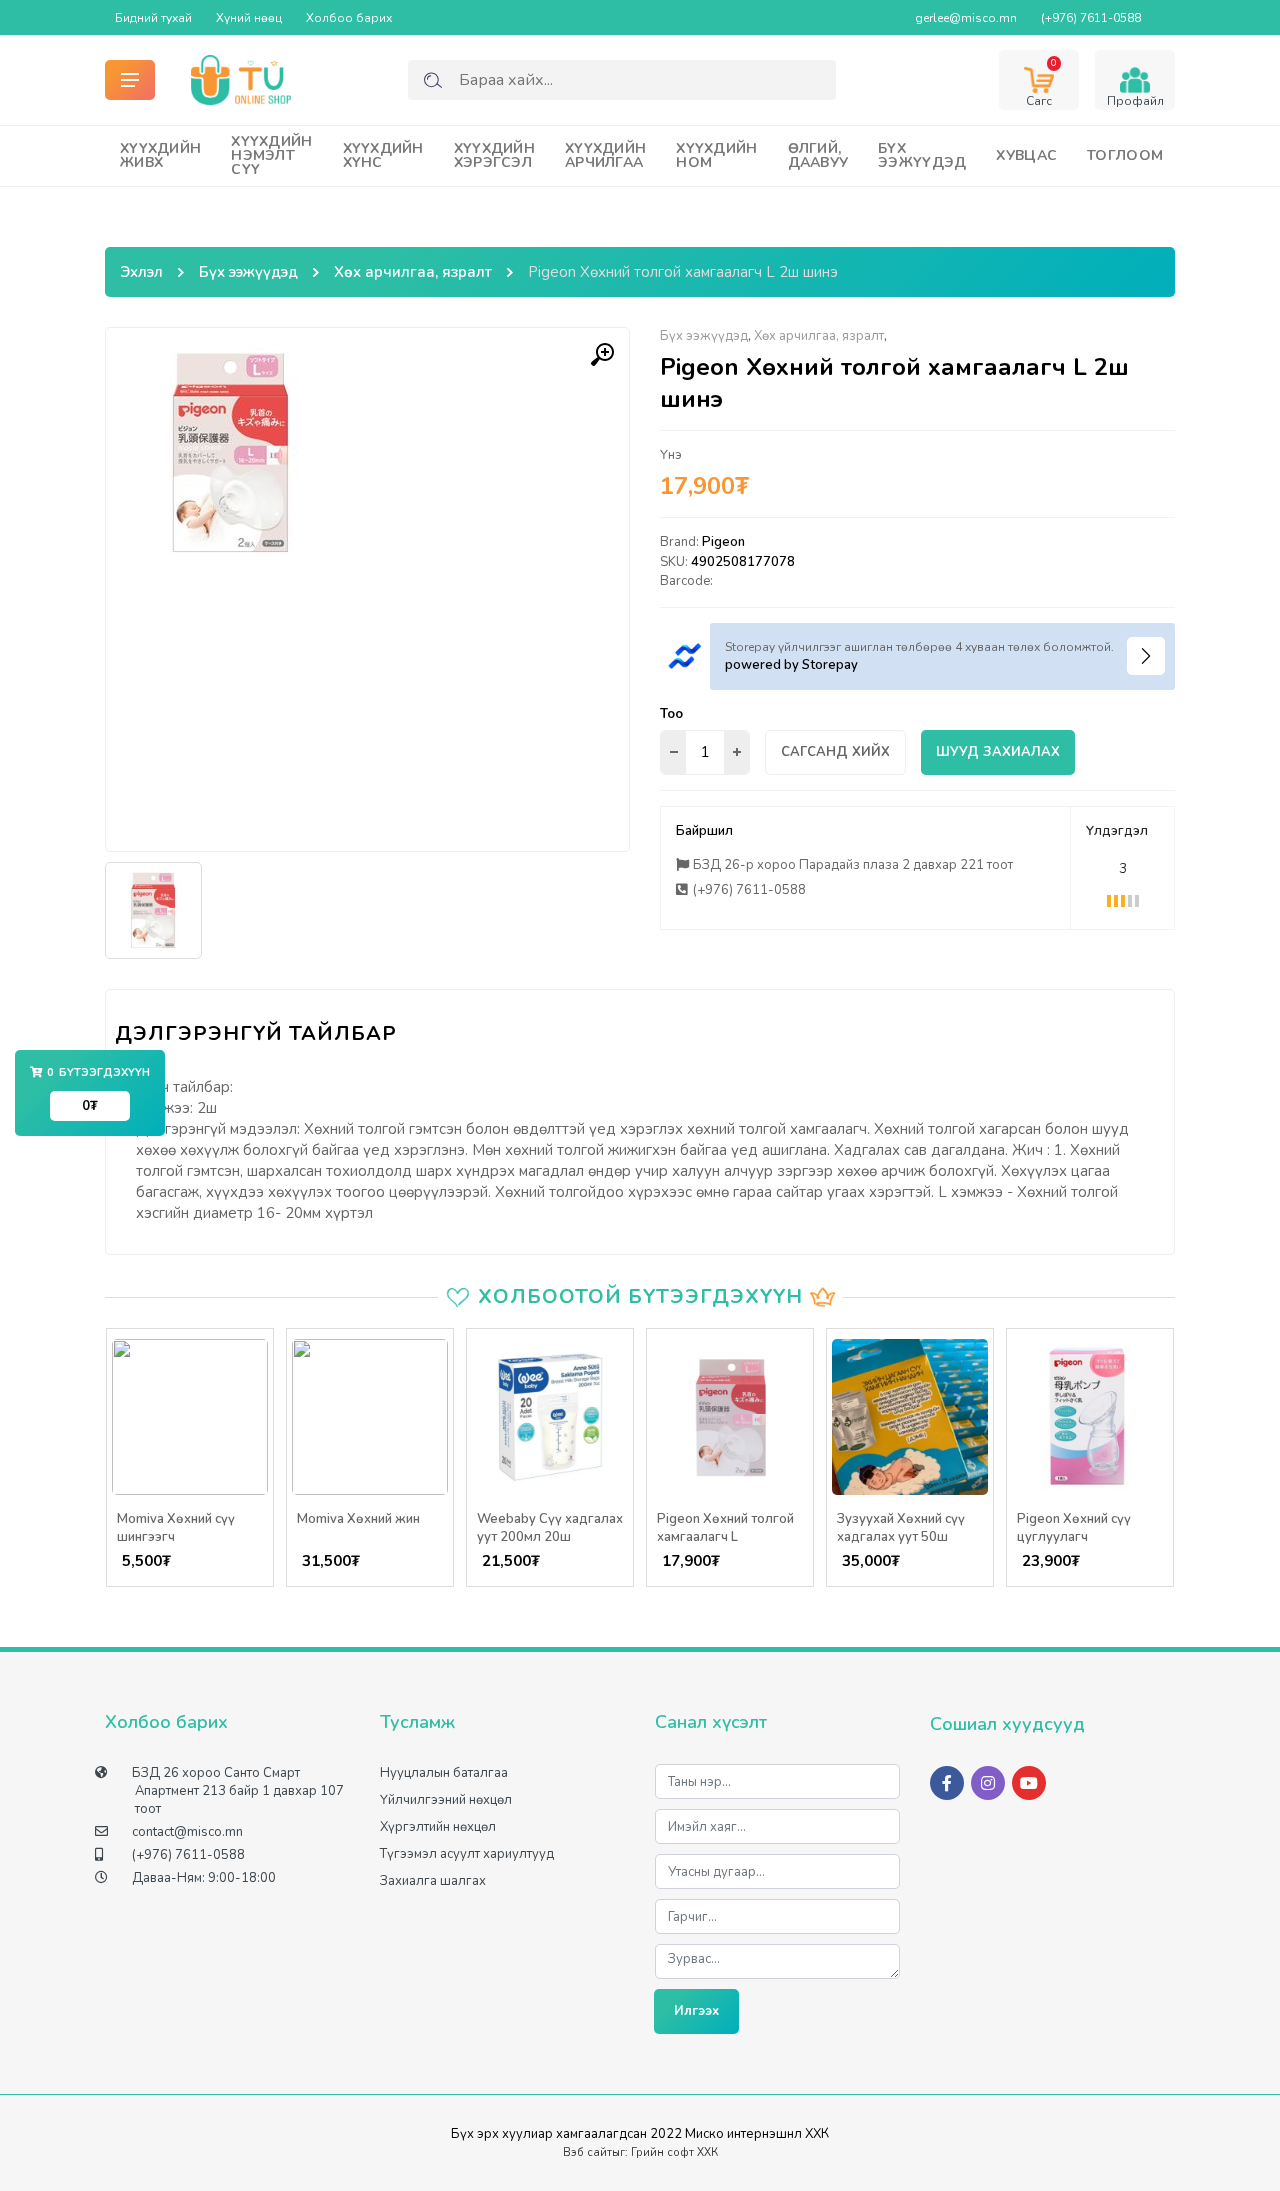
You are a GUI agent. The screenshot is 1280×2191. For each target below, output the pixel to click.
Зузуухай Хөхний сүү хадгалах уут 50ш (901, 1528)
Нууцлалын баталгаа (444, 1773)
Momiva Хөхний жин (358, 1519)
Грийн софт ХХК (674, 2152)
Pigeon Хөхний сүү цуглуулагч (1074, 1528)
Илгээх (696, 2011)
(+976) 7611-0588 (1091, 18)
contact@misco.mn (187, 1832)
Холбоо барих (349, 18)
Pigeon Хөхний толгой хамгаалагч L (725, 1528)
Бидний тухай (153, 18)
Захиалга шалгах (433, 1881)
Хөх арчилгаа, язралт (413, 272)
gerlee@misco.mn (966, 18)
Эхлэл (141, 272)
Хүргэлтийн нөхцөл (438, 1827)
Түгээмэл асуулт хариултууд (467, 1854)
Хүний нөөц (249, 18)
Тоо (671, 714)
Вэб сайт (587, 2152)
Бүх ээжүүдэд (248, 272)
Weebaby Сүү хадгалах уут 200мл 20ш (550, 1528)
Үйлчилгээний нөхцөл (446, 1800)
